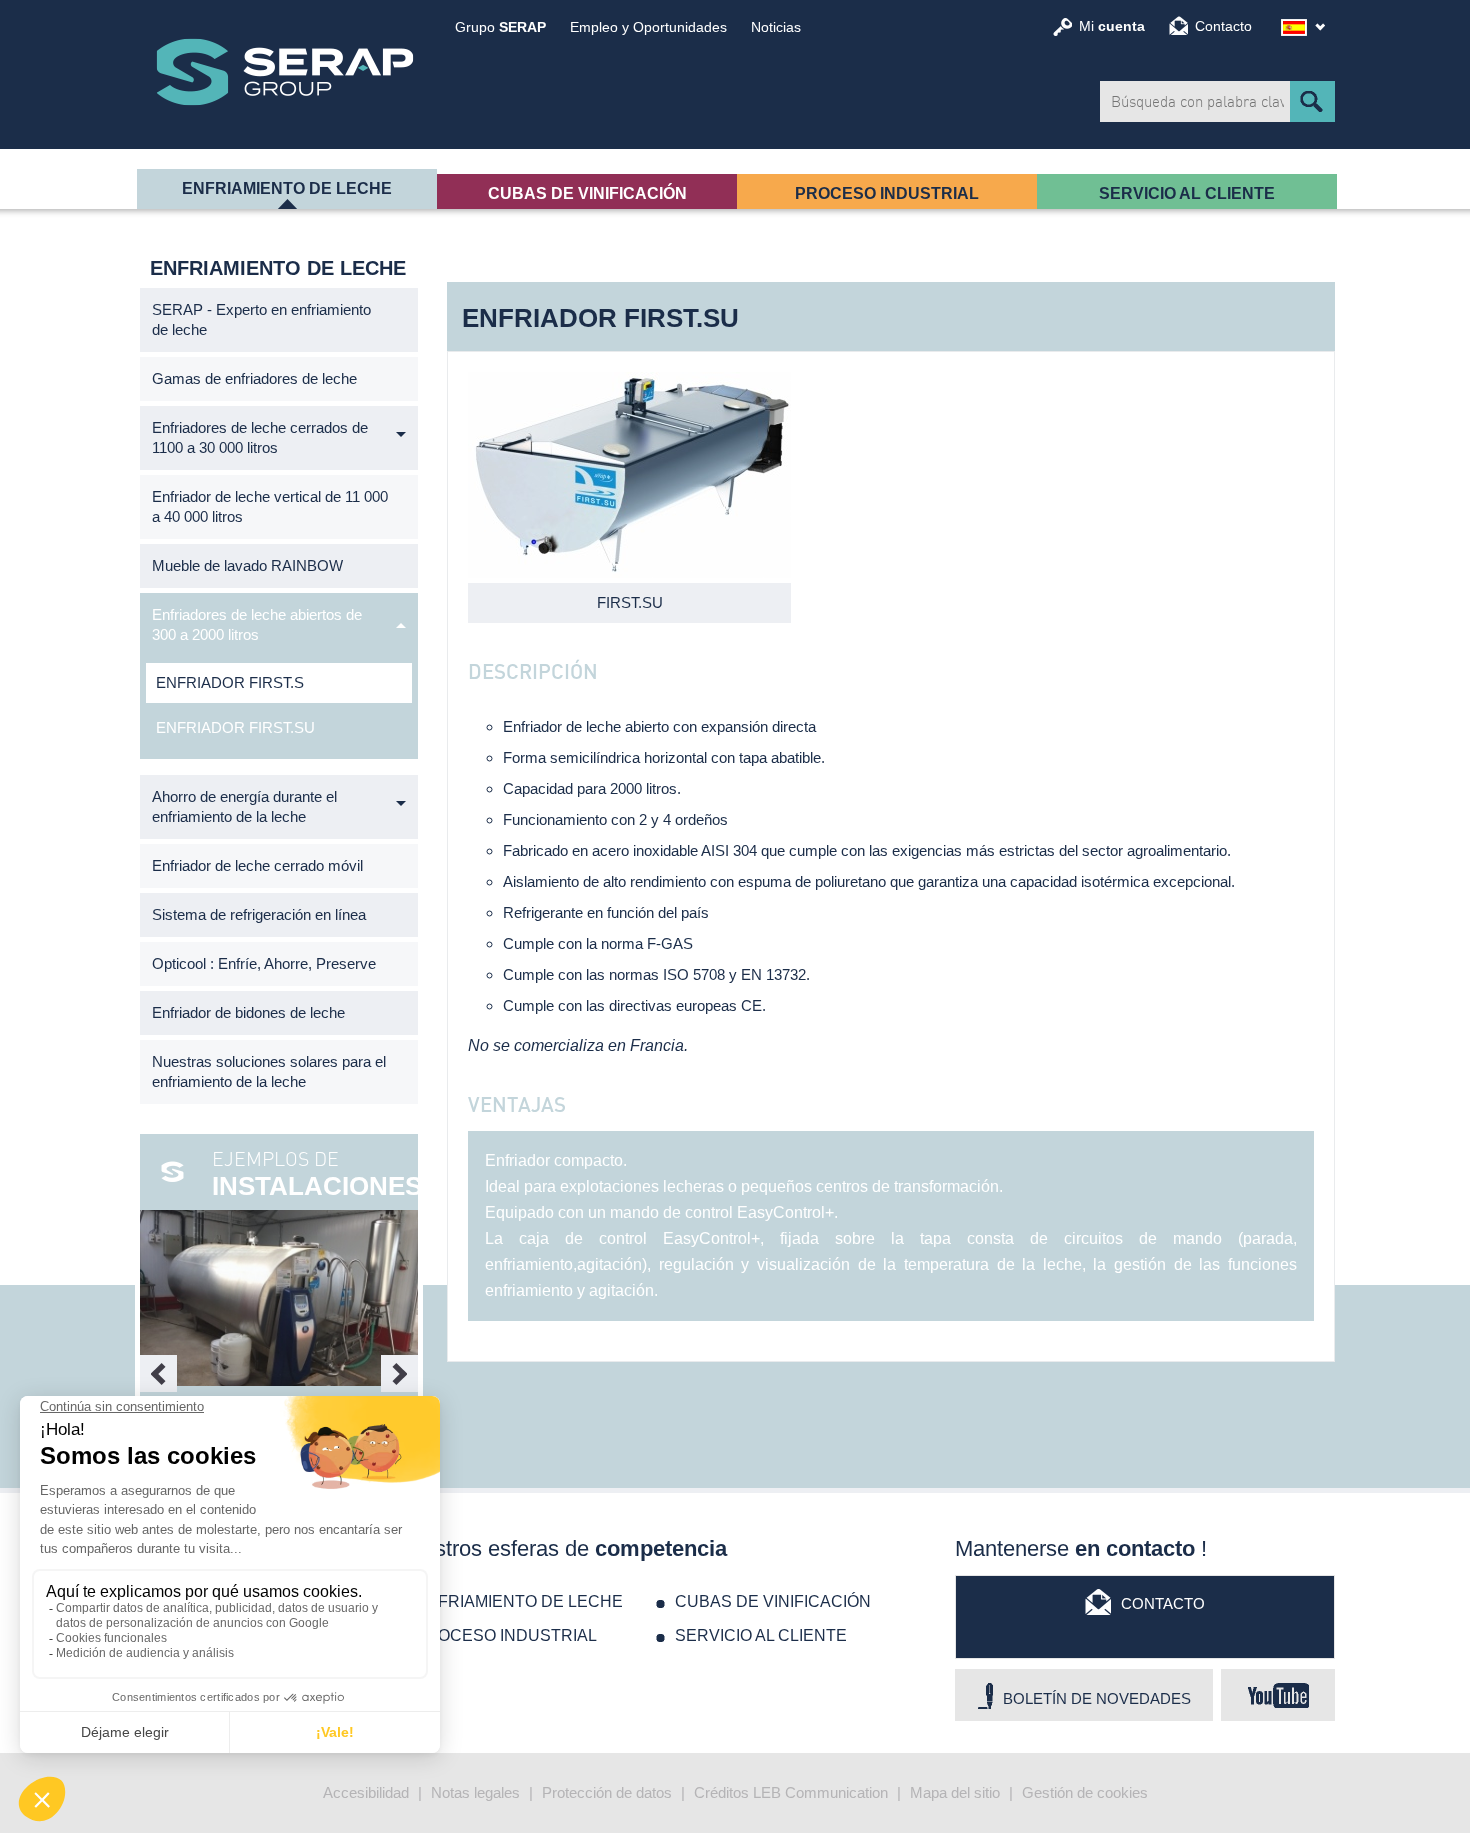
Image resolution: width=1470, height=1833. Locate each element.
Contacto (1223, 26)
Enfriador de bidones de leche (248, 1012)
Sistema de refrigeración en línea (259, 914)
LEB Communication (820, 1792)
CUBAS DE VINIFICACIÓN (587, 193)
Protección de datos (607, 1792)
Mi (1112, 26)
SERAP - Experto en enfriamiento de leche (261, 319)
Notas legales (475, 1792)
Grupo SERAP (285, 72)
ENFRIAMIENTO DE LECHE (287, 188)
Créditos (721, 1792)
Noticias (776, 27)
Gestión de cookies (1085, 1792)
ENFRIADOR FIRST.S (230, 682)
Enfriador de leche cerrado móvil (257, 865)
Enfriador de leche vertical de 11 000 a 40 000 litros (270, 506)
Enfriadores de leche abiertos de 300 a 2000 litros (257, 624)
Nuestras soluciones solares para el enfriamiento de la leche (269, 1071)
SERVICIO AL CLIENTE (1187, 193)
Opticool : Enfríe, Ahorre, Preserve (264, 963)
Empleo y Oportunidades (648, 27)
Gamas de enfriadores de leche (254, 378)
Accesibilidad (366, 1792)
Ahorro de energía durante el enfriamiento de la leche (244, 806)
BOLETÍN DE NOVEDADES (1097, 1698)
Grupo (500, 27)
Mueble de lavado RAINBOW (247, 565)
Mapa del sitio (955, 1792)
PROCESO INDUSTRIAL (887, 193)
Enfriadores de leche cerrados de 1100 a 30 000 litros (260, 437)
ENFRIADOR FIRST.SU (235, 727)
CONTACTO (1163, 1603)
